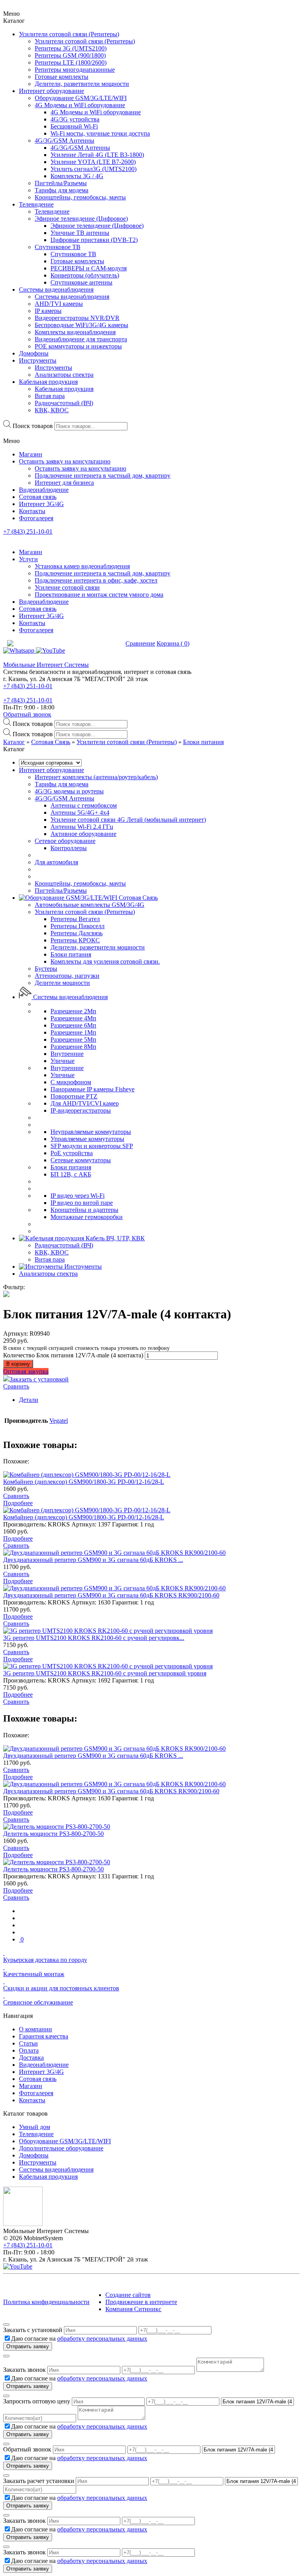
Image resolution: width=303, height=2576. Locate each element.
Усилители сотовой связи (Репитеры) (127, 742)
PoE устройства (72, 1153)
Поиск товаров (33, 426)
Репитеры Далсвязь (77, 933)
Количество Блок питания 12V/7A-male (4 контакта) (73, 1355)
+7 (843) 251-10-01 (28, 531)
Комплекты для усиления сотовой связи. (105, 961)
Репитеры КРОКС (75, 940)
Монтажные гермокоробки (87, 1217)
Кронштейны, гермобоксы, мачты (80, 883)
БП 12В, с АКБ (71, 1174)
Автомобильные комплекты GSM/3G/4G (90, 905)
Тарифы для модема (62, 784)
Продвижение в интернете (141, 2302)
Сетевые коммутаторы (81, 1160)
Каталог (14, 742)
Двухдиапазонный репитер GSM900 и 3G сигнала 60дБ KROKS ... (93, 1560)
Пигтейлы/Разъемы (61, 891)
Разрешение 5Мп (73, 1040)
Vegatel (59, 1421)
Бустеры (46, 969)
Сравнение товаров (93, 643)
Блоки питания (203, 742)
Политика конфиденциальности (46, 2302)
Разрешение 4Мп (73, 1018)
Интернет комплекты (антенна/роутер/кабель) (96, 777)
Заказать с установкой (39, 1379)
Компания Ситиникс (133, 2309)
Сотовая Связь (51, 742)
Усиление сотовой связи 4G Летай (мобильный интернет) (128, 820)
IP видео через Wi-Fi (78, 1196)
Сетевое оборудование (65, 841)
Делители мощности (62, 983)
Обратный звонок (27, 714)
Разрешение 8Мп (73, 1047)
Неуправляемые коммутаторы (91, 1132)
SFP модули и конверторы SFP (92, 1146)
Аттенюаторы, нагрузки (67, 976)
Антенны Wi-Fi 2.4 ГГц (82, 827)
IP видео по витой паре (82, 1203)
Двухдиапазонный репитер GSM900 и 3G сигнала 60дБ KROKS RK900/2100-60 (111, 1595)
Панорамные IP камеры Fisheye (93, 1089)
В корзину (18, 1364)
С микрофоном (71, 1082)
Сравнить (16, 1386)
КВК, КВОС (52, 1252)
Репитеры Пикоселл (78, 926)
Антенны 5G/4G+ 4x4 (80, 812)
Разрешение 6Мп (73, 1025)
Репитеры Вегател (75, 919)
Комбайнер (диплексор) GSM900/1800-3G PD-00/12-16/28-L (84, 1482)
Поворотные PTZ (74, 1096)
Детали (29, 1400)
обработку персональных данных (102, 2339)
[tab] (159, 1400)
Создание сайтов (128, 2295)
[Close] (6, 2325)
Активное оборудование (83, 834)
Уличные (63, 1061)
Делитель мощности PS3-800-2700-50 (53, 1834)
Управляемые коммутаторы (87, 1139)
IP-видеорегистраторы (81, 1110)
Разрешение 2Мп (73, 1011)
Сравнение (140, 643)
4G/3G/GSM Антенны (65, 798)
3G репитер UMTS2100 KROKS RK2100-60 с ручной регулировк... (94, 1638)
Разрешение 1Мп (73, 1032)
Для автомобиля (56, 862)
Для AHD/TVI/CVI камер (85, 1103)
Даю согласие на (79, 2339)
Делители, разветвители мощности (98, 947)
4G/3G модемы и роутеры (69, 791)
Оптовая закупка (26, 1371)
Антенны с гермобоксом (84, 805)
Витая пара (50, 1259)
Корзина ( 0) (173, 643)
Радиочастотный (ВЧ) (64, 1245)
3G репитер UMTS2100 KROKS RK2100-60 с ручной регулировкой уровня (105, 1673)
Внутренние (67, 1054)
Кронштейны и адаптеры (84, 1210)
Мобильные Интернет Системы (46, 665)
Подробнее (18, 1503)
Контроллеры (69, 848)
